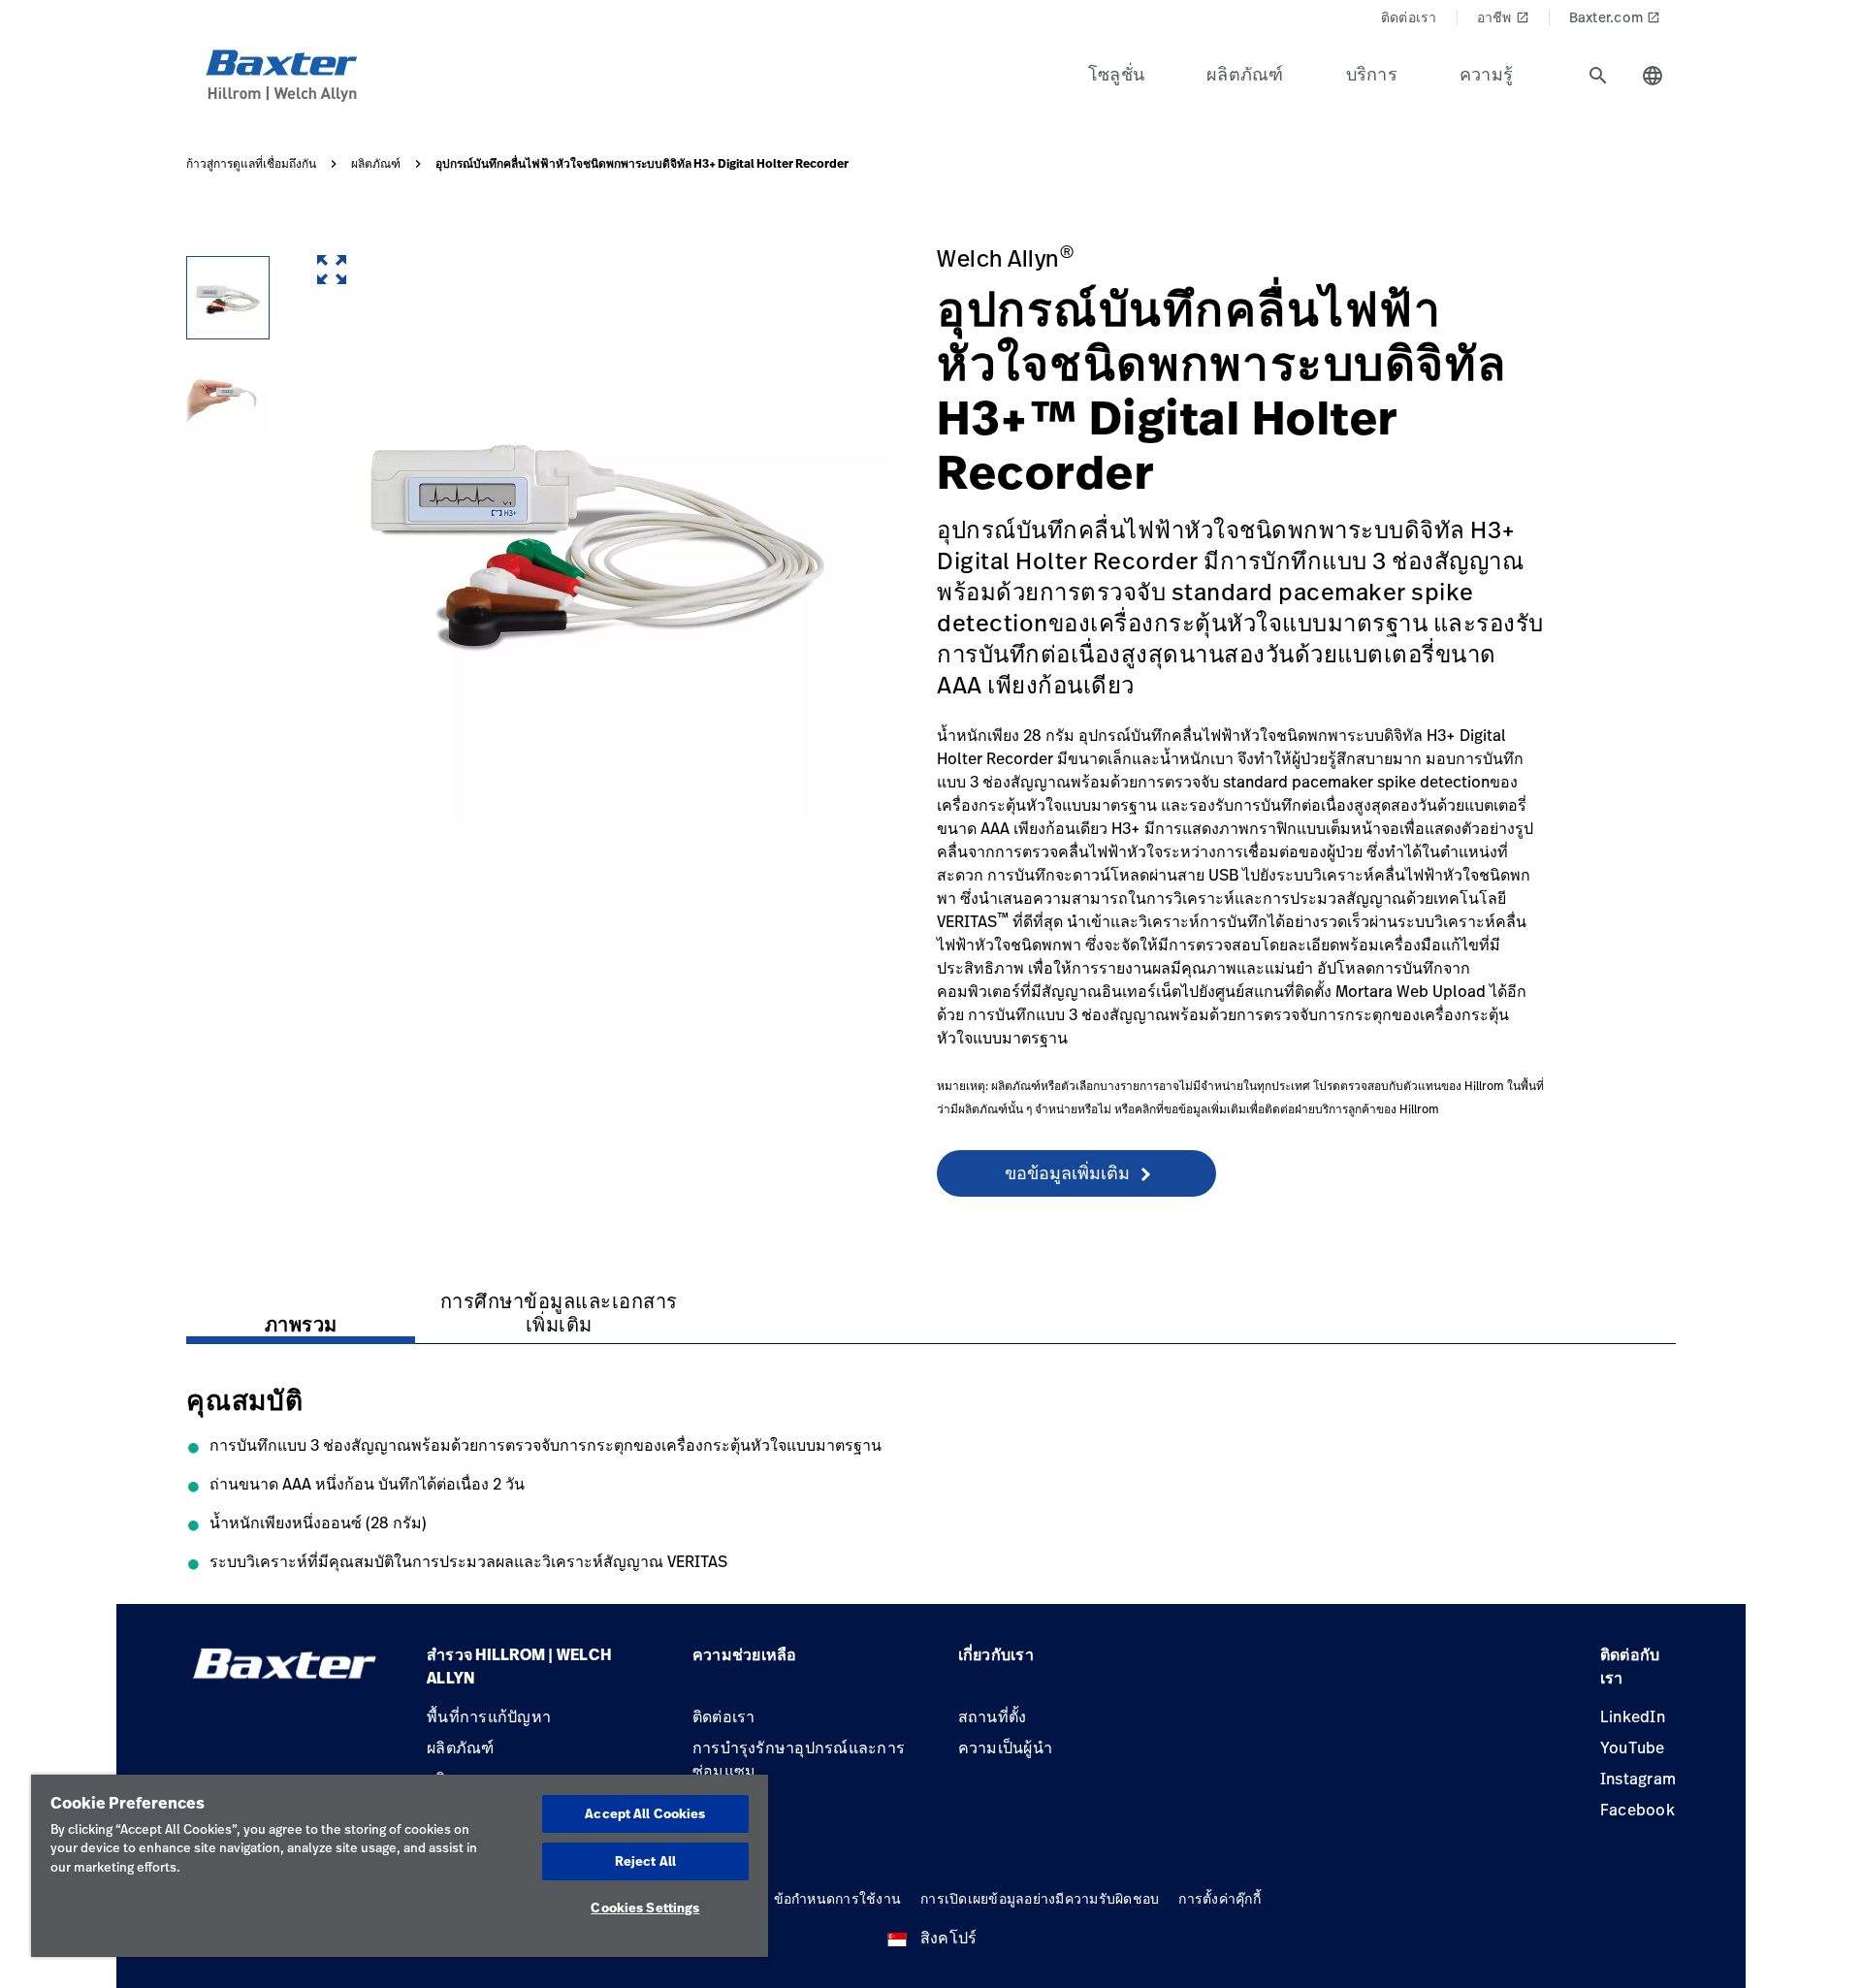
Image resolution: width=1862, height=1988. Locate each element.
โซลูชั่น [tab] (1116, 74)
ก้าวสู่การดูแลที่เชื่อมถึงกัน (251, 164)
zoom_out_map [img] (332, 270)
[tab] (1598, 76)
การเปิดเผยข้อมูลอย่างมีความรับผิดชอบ (1040, 1898)
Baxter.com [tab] (1615, 17)
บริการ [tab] (1372, 74)
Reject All (645, 1861)
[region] (400, 1866)
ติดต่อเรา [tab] (1409, 17)
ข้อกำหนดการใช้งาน (838, 1898)
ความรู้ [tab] (1486, 74)
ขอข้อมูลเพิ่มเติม (1067, 1172)
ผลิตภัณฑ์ (376, 164)
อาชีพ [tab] (1503, 17)
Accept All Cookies (645, 1813)
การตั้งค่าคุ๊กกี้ (1220, 1898)
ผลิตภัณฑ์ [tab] (1245, 74)
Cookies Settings (645, 1908)
